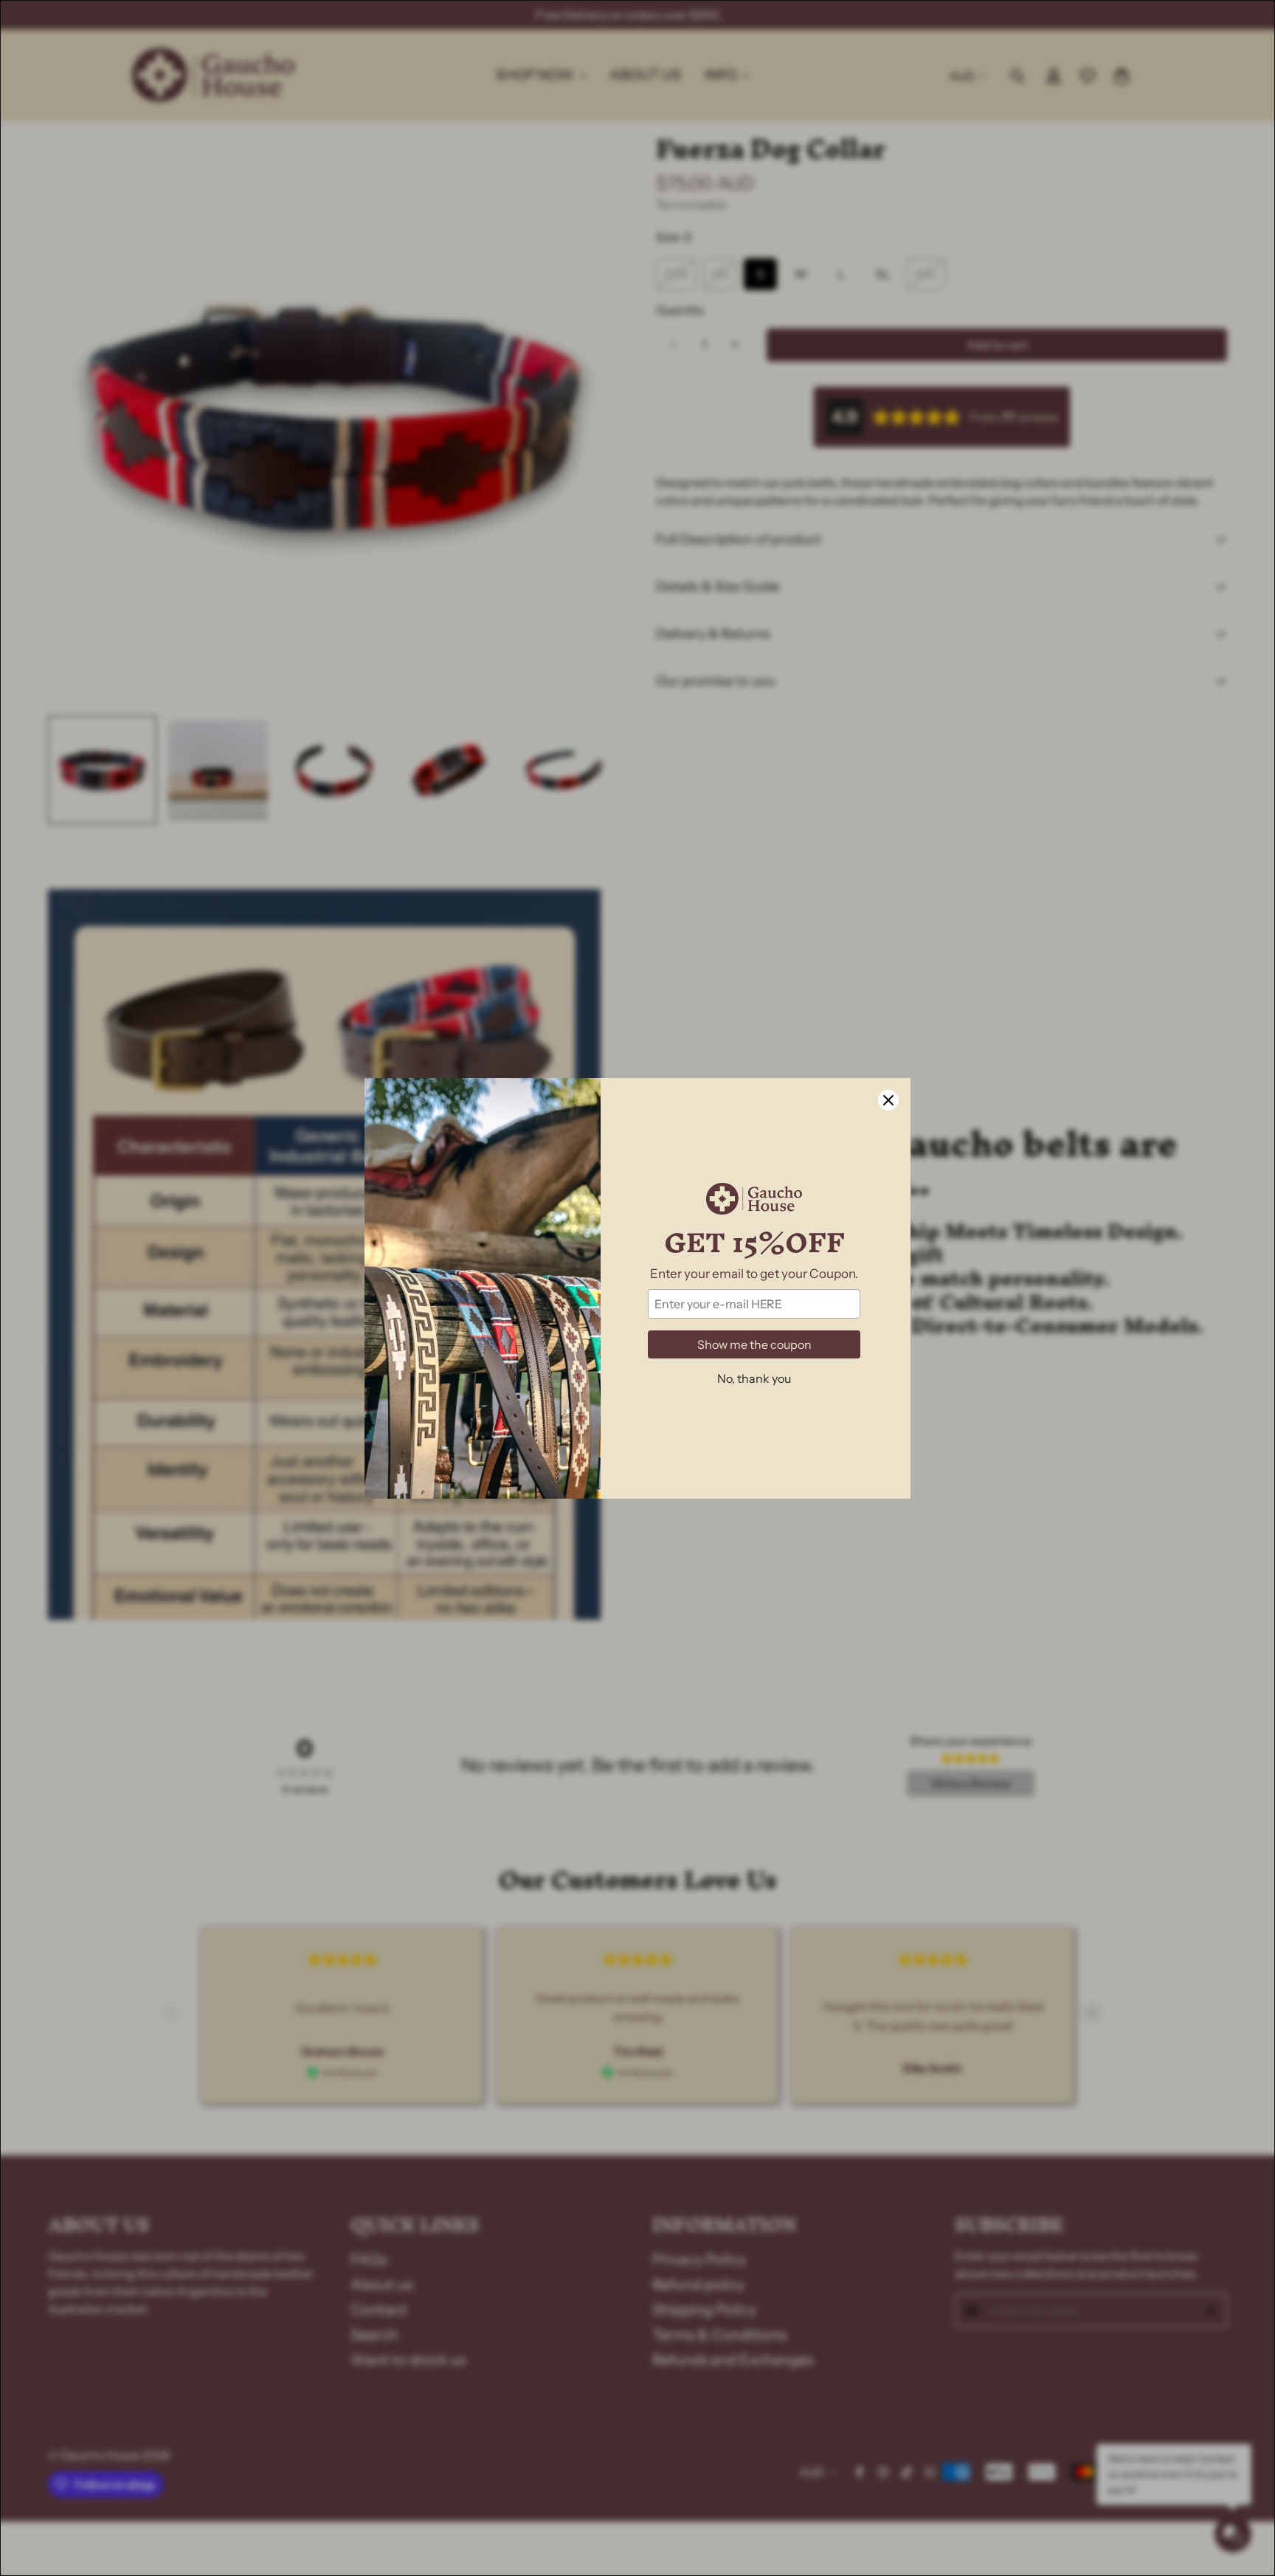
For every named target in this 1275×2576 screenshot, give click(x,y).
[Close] (888, 1100)
